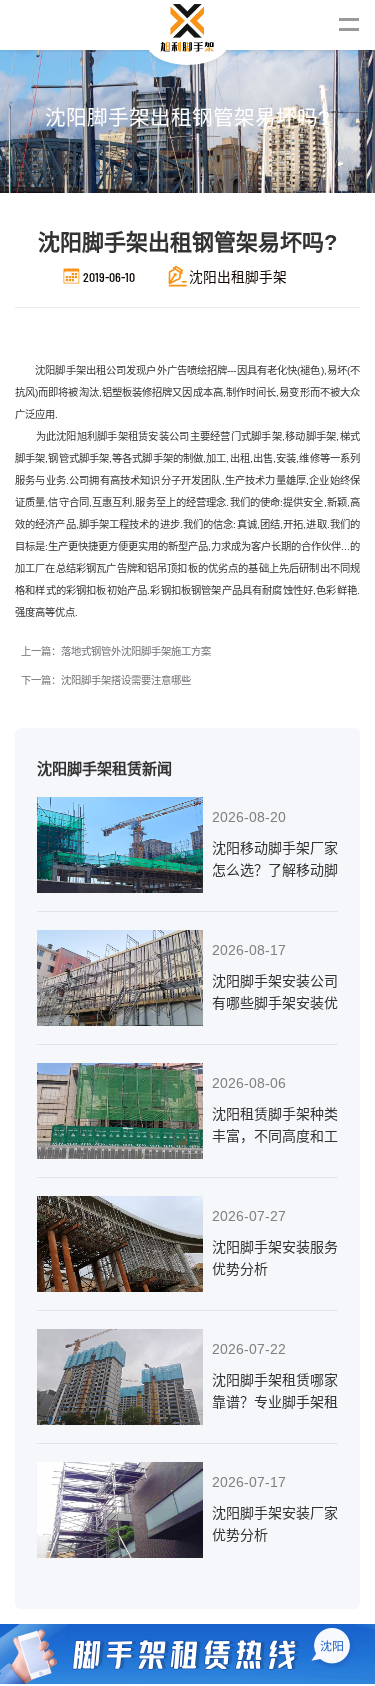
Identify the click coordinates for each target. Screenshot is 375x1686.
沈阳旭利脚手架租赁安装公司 (122, 436)
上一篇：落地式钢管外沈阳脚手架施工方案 (116, 651)
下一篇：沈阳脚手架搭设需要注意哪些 (106, 680)
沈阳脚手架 (60, 370)
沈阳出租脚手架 (238, 276)
